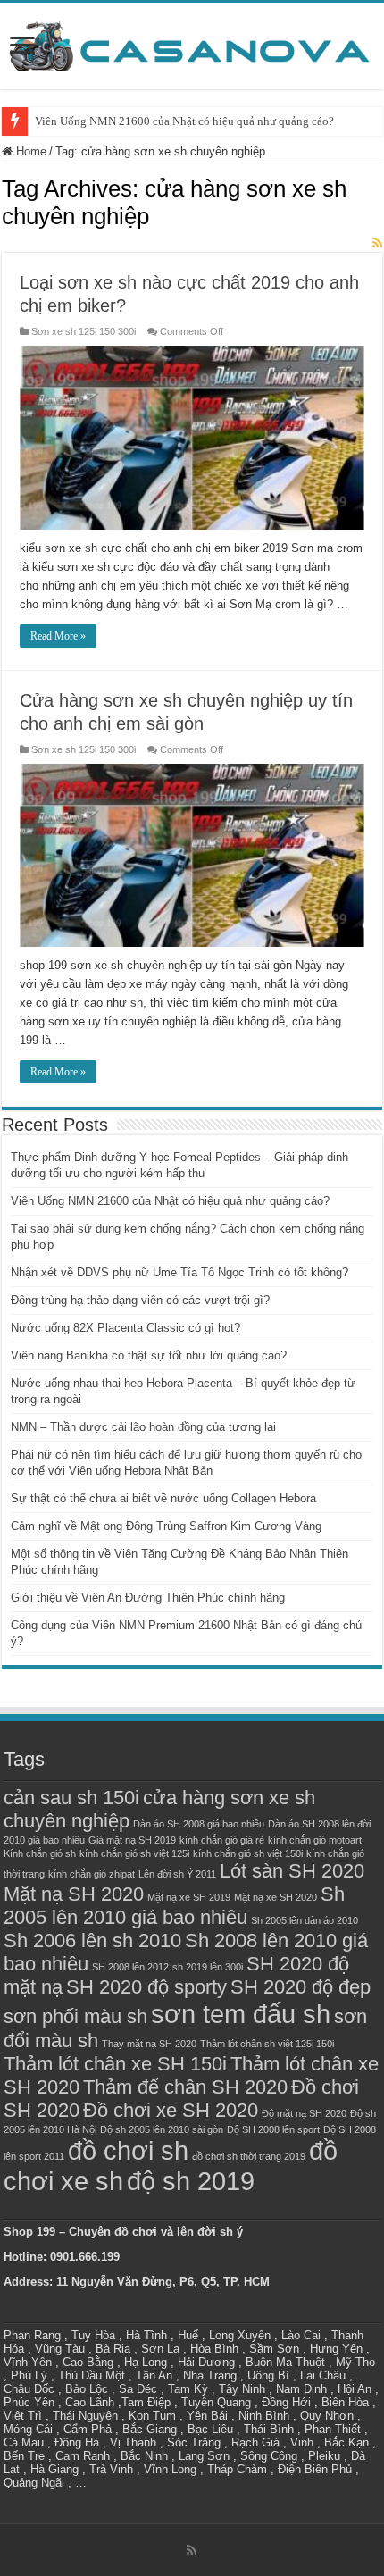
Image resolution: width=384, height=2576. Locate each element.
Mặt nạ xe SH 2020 (275, 1897)
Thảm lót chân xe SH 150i (115, 2064)
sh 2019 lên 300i (208, 1967)
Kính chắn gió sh (40, 1853)
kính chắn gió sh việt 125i (134, 1853)
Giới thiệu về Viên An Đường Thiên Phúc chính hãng (148, 1597)
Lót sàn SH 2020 (292, 1871)
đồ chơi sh (128, 2150)
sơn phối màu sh (75, 2016)
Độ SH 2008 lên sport (273, 2129)
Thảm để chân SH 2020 (185, 2087)
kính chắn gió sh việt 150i (248, 1853)
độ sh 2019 (191, 2181)
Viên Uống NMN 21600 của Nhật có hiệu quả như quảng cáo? (184, 121)
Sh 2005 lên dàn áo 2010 (305, 1920)
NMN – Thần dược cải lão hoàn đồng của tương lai (143, 1427)
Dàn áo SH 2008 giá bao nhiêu (199, 1824)
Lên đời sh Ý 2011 (177, 1874)
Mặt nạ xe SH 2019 (189, 1897)
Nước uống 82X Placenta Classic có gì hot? (125, 1328)
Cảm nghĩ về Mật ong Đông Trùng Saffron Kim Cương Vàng (166, 1526)
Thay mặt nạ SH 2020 (149, 2044)
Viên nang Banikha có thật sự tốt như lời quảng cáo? (149, 1355)
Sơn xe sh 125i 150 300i (83, 331)
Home (29, 151)
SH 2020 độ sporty (146, 1987)
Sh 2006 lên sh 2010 (92, 1940)
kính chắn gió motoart (315, 1840)
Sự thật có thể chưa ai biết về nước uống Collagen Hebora (163, 1498)
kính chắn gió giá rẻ (222, 1840)
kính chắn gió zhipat (92, 1874)
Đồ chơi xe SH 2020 (171, 2110)
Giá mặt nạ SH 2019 (132, 1840)
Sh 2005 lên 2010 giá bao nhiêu (174, 1906)
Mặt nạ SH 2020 (74, 1894)
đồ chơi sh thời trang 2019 (249, 2156)
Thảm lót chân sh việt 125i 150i (267, 2044)
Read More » (58, 636)
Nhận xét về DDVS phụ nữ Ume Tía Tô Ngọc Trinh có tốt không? (179, 1272)
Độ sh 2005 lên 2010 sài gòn (162, 2129)
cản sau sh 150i (71, 1798)
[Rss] (192, 2550)
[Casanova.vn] (192, 43)
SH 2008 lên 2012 (130, 1967)
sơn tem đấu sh (241, 2014)
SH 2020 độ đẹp (301, 1987)
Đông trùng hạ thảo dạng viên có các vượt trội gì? (140, 1300)
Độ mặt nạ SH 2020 (304, 2113)
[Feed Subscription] (377, 243)
